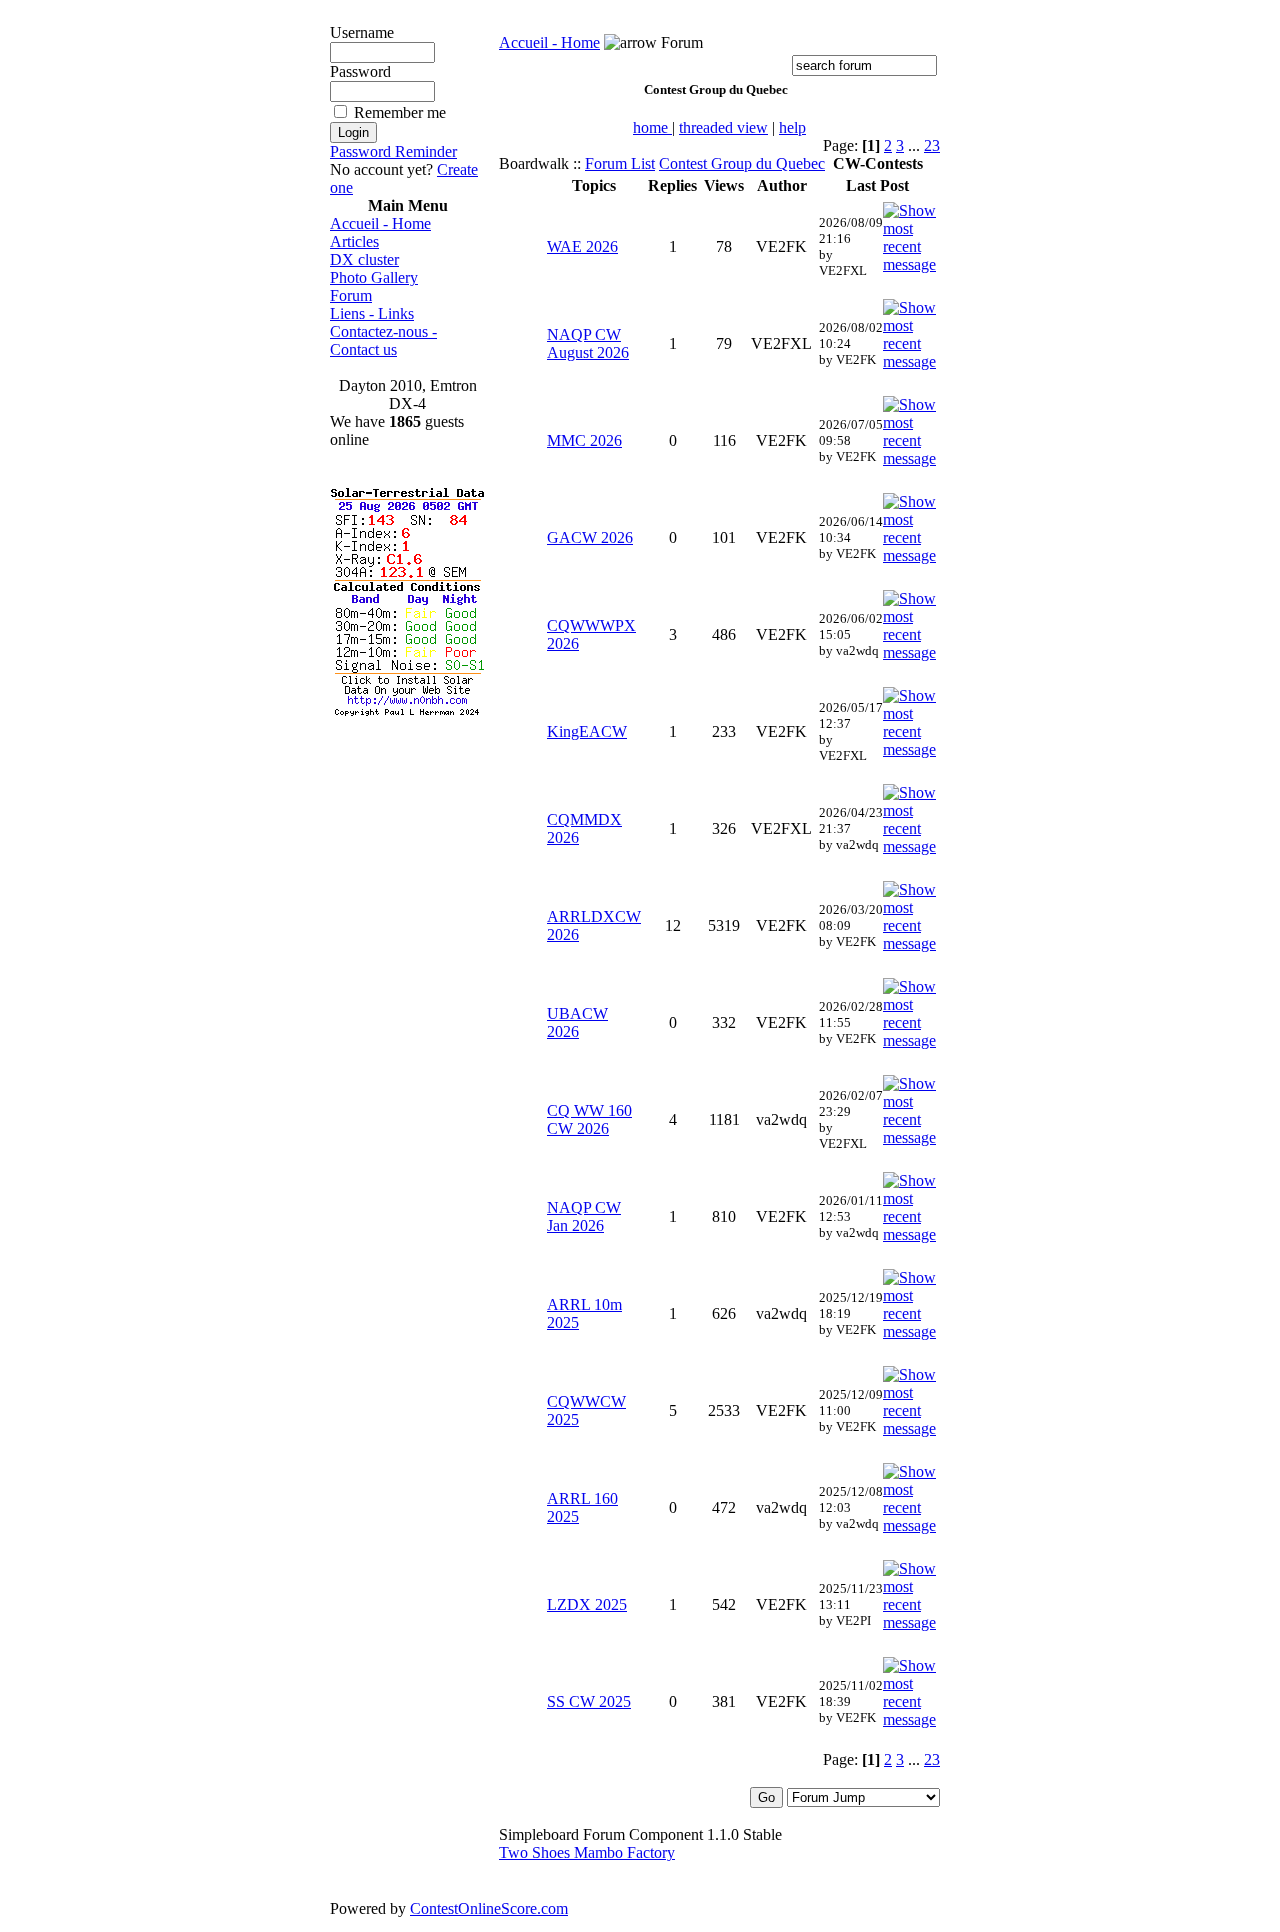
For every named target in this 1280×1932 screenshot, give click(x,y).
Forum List (620, 163)
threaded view (723, 127)
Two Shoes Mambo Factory (587, 1852)
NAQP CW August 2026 (588, 343)
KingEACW (587, 731)
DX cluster (364, 259)
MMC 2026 (584, 440)
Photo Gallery (374, 277)
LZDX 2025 (587, 1604)
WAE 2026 (582, 246)
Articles (354, 241)
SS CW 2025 (589, 1701)
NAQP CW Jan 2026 (584, 1216)
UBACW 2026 (577, 1022)
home (652, 127)
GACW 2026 (590, 537)
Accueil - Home (380, 223)
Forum (351, 295)
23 (932, 145)
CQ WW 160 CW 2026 (589, 1119)
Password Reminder (393, 151)
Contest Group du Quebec (742, 163)
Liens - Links (372, 313)
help (792, 127)
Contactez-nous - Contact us (383, 340)
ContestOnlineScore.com (489, 1908)
